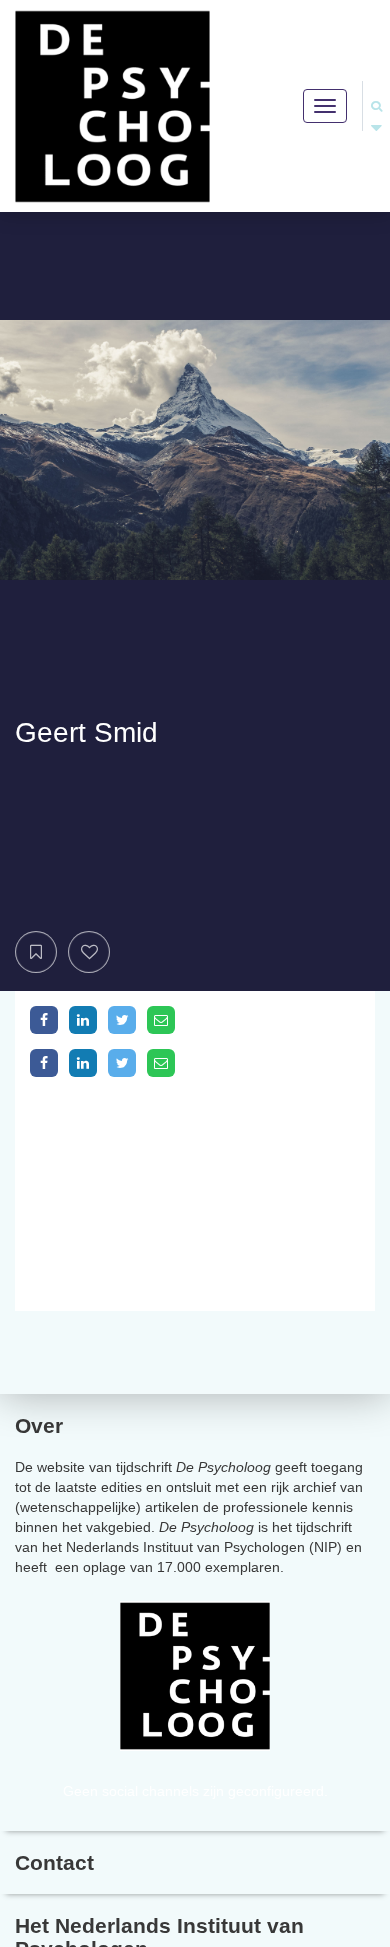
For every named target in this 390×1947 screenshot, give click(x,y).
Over (39, 1425)
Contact (54, 1862)
